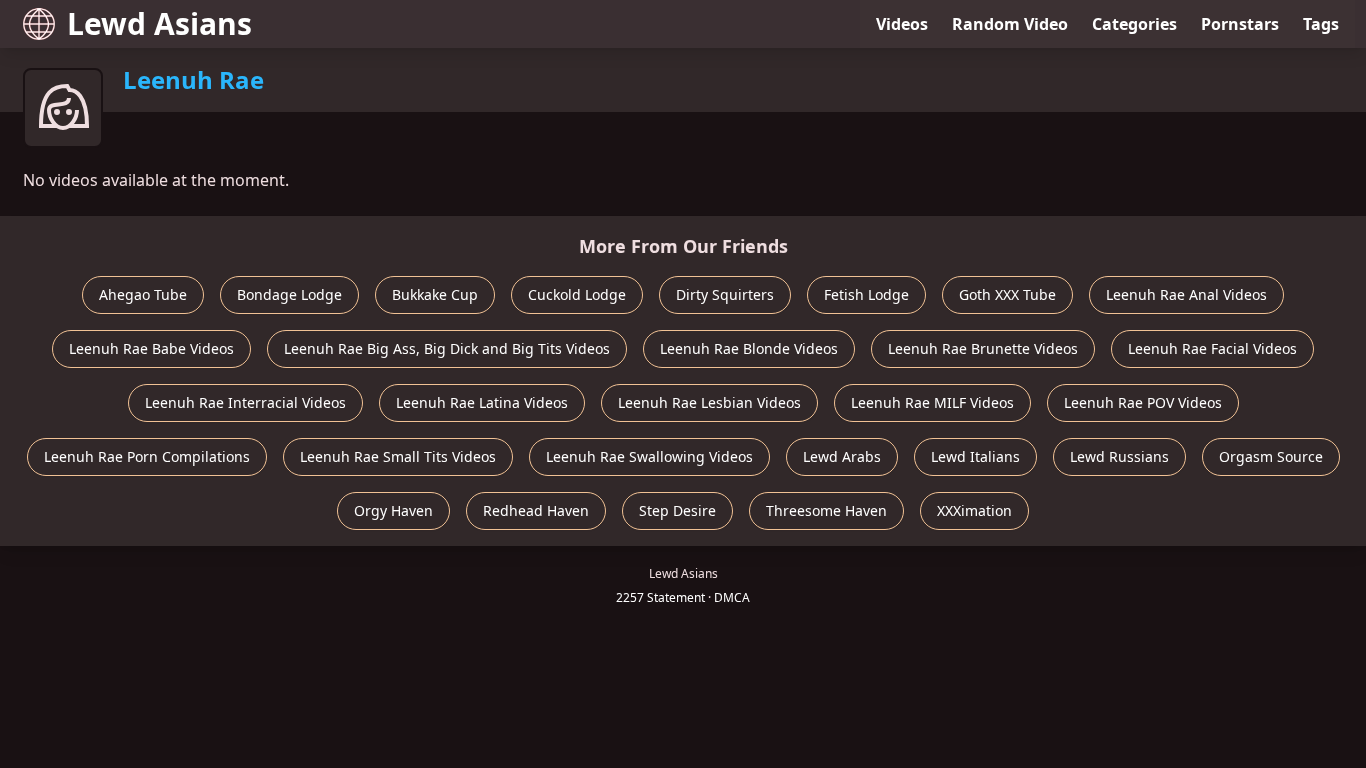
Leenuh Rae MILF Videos (932, 402)
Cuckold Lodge (577, 294)
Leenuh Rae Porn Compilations (147, 456)
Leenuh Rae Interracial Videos (245, 402)
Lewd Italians (975, 456)
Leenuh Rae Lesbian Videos (709, 402)
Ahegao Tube (143, 294)
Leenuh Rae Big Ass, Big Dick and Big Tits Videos (447, 348)
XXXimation (974, 510)
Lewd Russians (1119, 456)
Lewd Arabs (842, 456)
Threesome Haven (826, 510)
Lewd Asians (159, 23)
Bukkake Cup (435, 294)
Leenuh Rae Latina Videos (482, 402)
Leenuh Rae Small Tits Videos (398, 456)
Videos (902, 24)
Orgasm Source (1271, 456)
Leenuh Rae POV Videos (1143, 402)
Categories (1134, 24)
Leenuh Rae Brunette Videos (983, 348)
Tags (1321, 24)
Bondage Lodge (289, 294)
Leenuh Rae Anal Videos (1186, 294)
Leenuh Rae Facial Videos (1212, 348)
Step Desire (677, 510)
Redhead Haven (536, 510)
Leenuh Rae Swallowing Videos (649, 456)
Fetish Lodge (866, 294)
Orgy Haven (393, 510)
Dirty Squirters (725, 294)
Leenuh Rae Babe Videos (151, 348)
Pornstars (1240, 24)
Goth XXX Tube (1007, 294)
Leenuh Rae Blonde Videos (749, 348)
